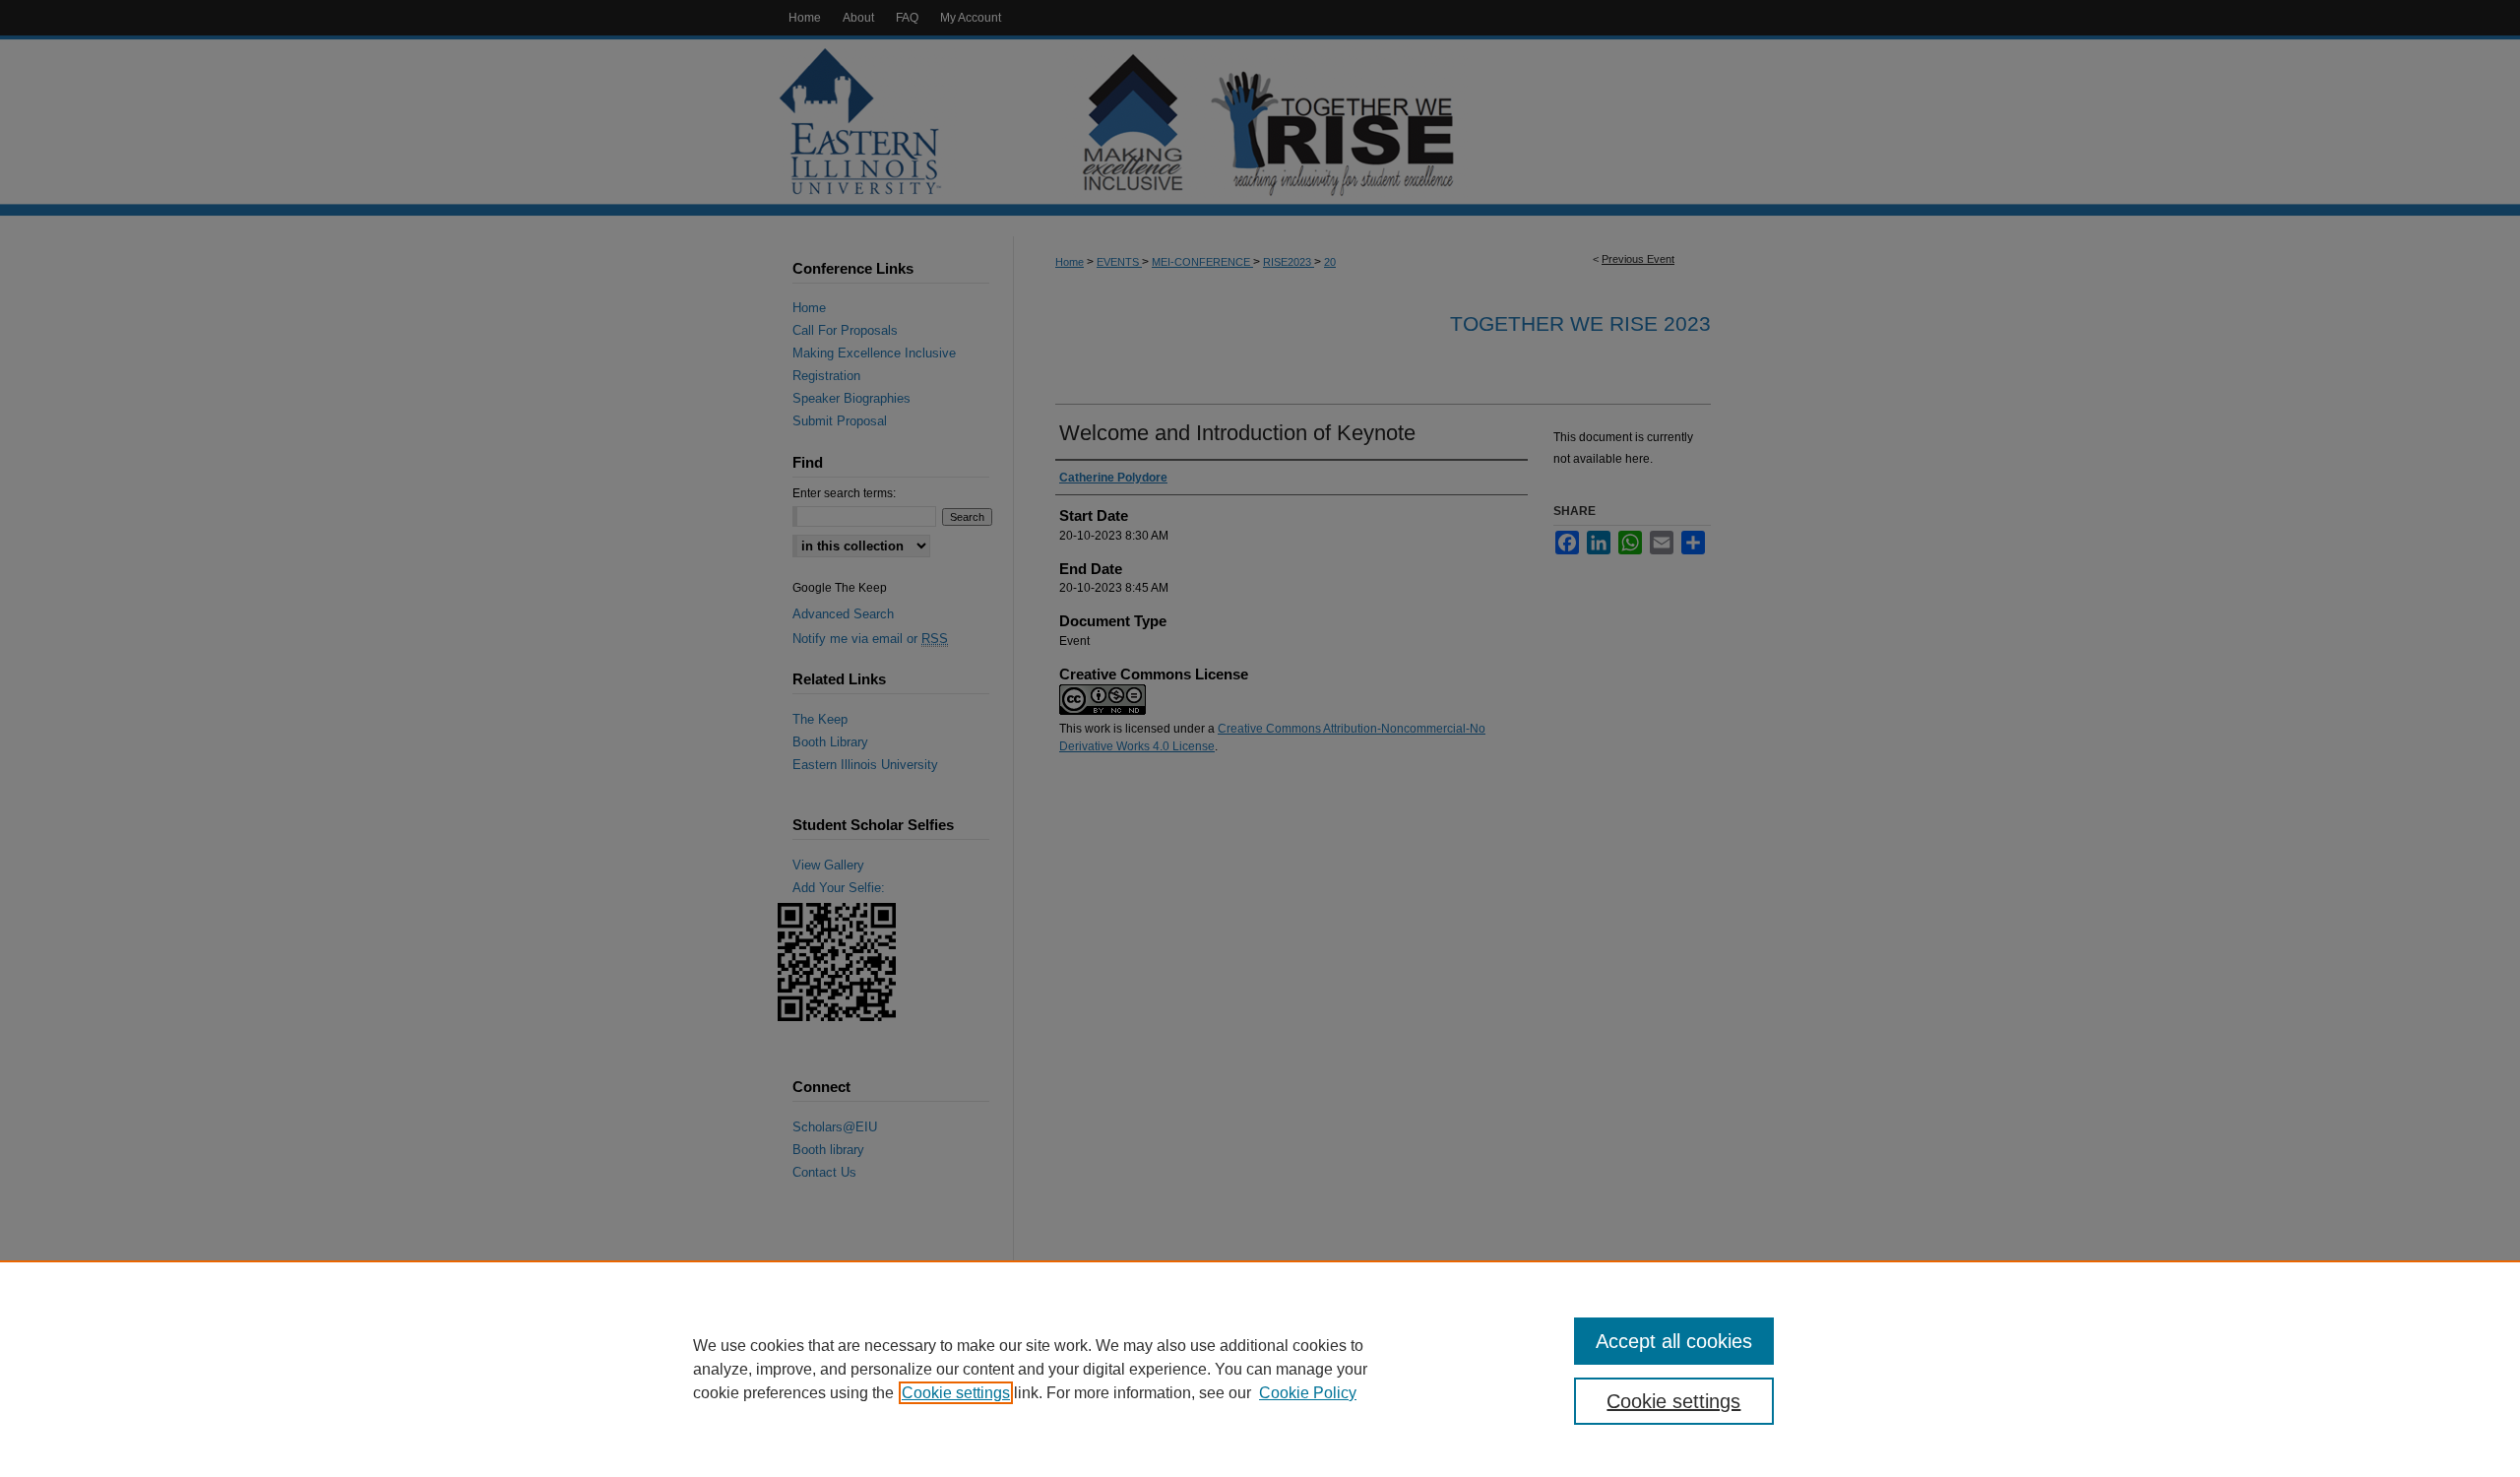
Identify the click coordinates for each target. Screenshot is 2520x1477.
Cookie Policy (1308, 1393)
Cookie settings (956, 1393)
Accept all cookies (1674, 1341)
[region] (1260, 1369)
